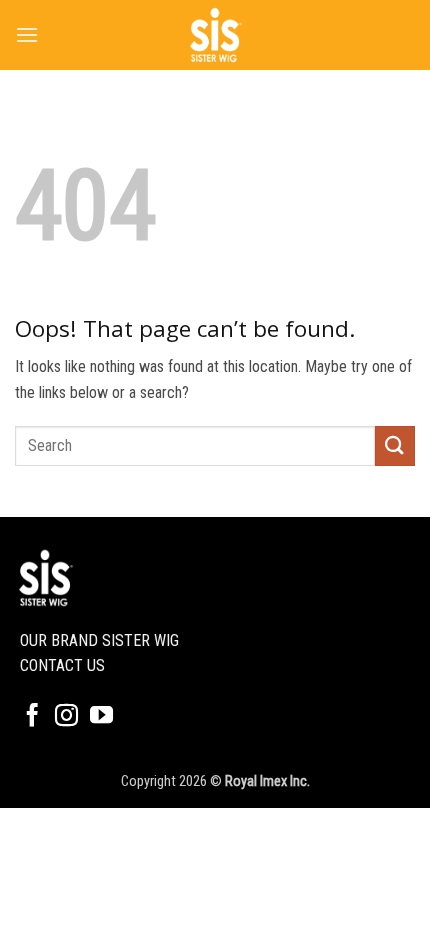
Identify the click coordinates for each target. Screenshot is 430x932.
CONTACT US (62, 665)
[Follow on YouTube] (101, 717)
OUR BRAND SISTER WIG (99, 640)
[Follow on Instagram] (66, 717)
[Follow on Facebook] (32, 717)
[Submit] (395, 445)
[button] (27, 34)
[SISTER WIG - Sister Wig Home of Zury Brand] (215, 35)
